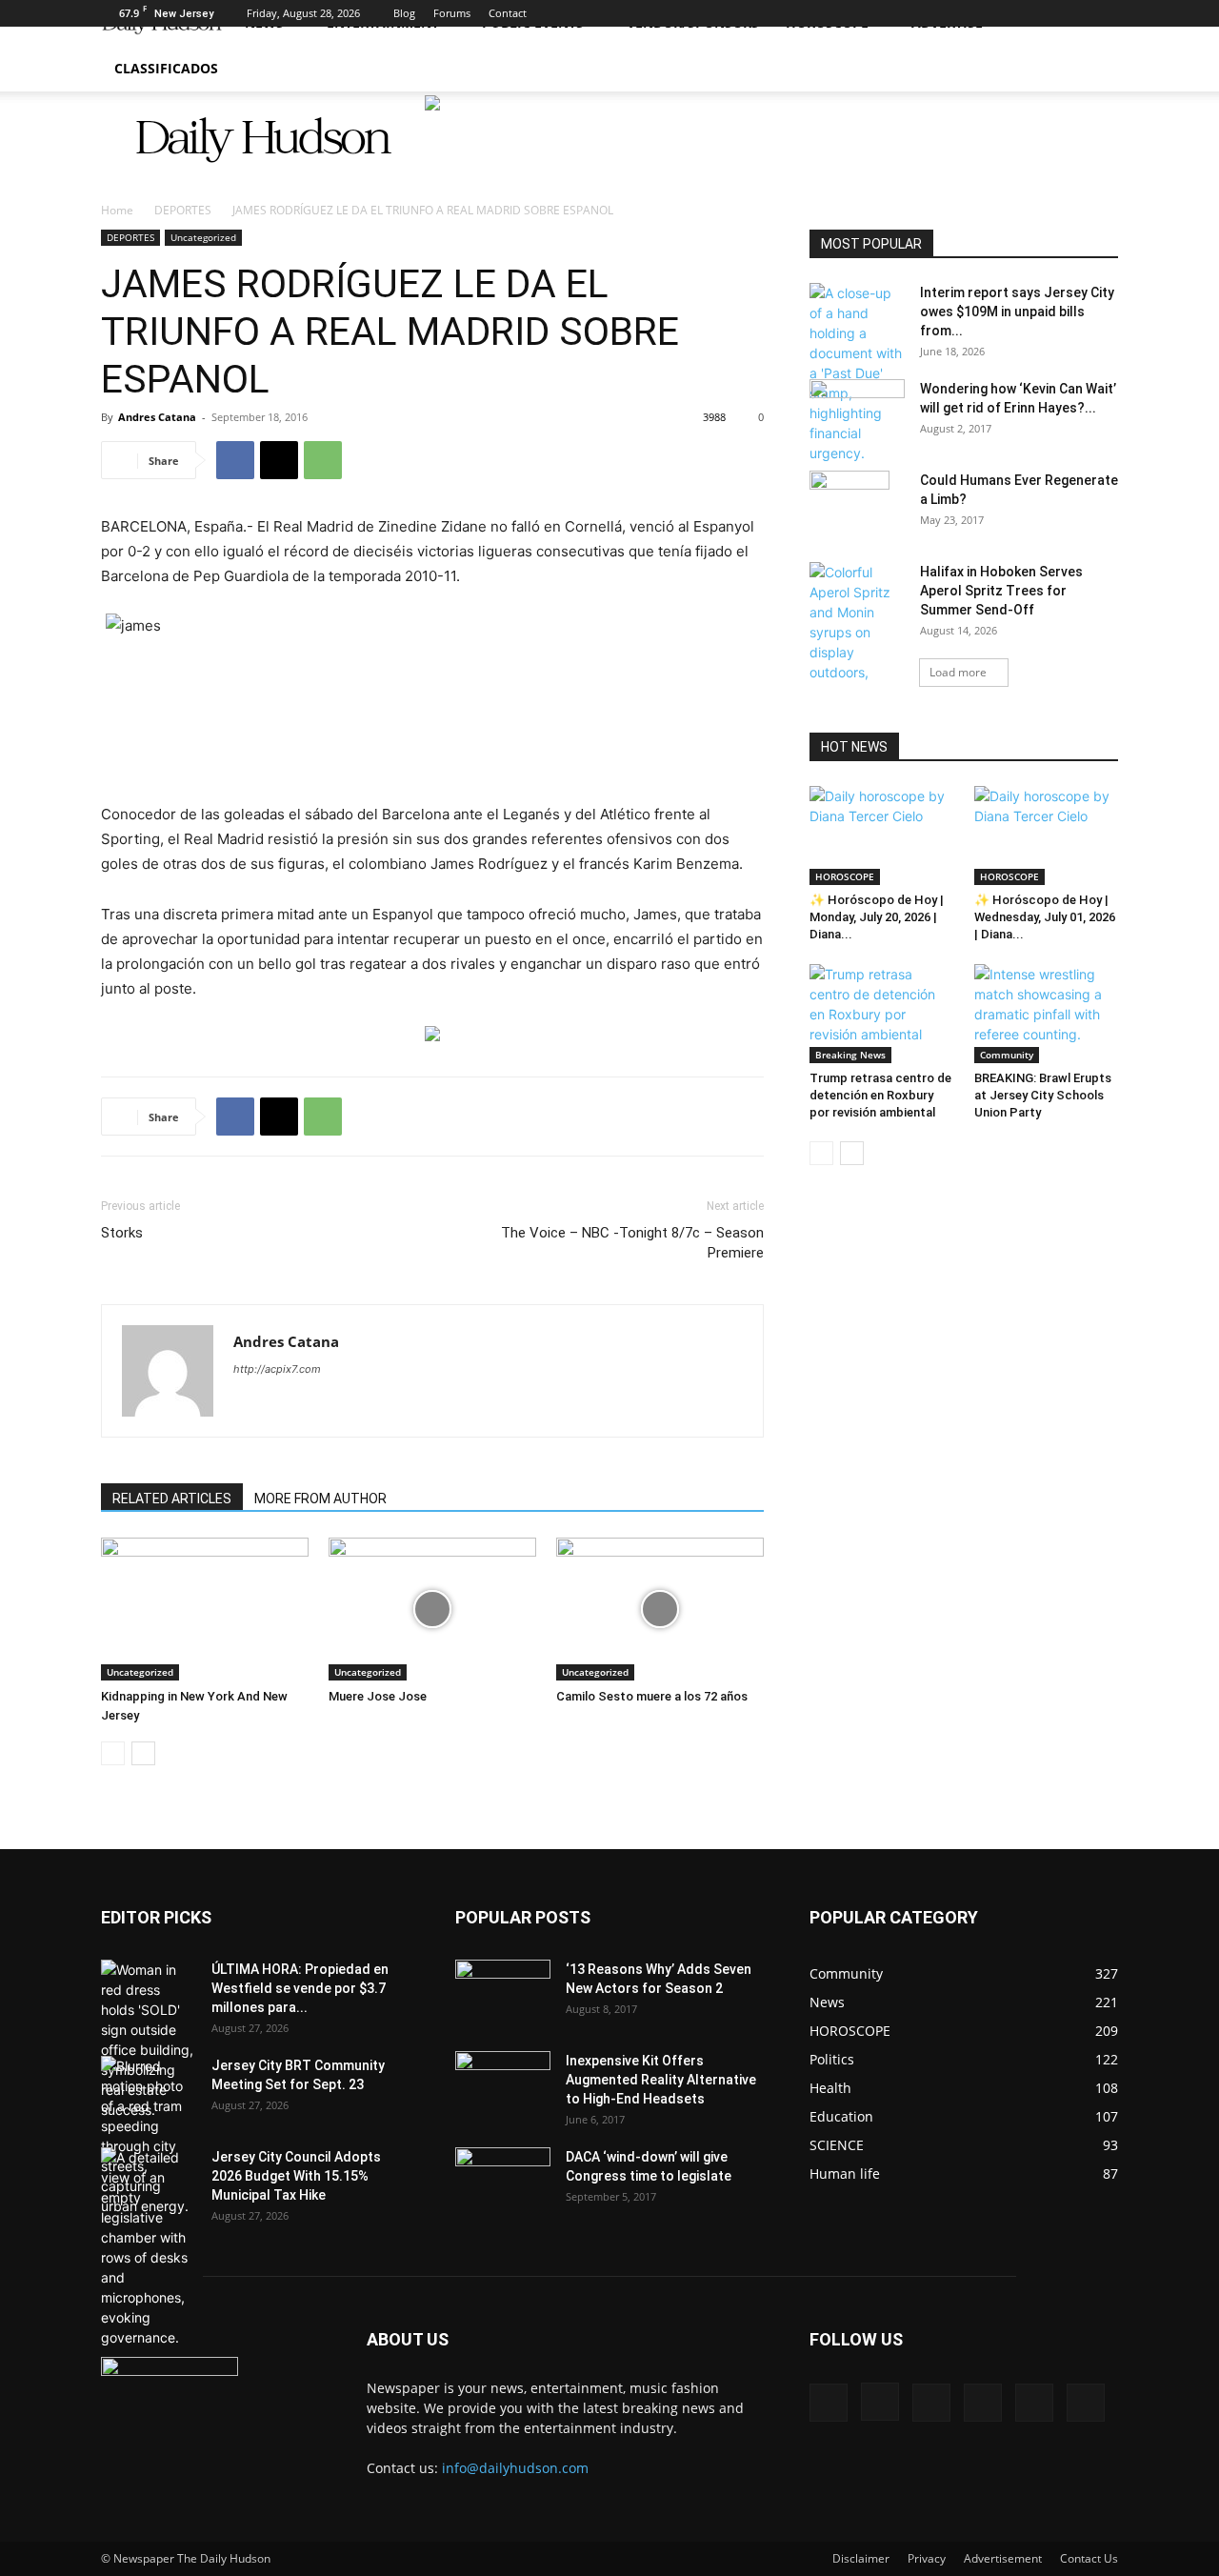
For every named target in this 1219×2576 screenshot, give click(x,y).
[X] (1009, 13)
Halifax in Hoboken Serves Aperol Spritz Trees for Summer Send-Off (1001, 591)
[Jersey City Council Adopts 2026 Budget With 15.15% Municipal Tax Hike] (149, 2247)
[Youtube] (1104, 13)
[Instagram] (978, 13)
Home (117, 210)
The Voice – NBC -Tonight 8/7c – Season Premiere (632, 1243)
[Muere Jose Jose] (432, 1609)
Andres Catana (157, 417)
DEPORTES (183, 210)
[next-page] (143, 1753)
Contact (508, 13)
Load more (958, 672)
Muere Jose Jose (378, 1696)
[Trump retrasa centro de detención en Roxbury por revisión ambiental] (882, 1014)
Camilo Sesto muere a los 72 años (652, 1696)
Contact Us (1089, 2558)
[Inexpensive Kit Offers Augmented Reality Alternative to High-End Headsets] (503, 2073)
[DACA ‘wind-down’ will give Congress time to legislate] (503, 2166)
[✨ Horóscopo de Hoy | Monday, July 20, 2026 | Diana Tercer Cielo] (882, 835)
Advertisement (1003, 2558)
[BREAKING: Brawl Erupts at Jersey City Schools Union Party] (1047, 1014)
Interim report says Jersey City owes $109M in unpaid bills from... (1017, 312)
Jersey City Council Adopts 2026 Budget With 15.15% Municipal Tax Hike (296, 2176)
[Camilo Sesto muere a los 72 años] (660, 1609)
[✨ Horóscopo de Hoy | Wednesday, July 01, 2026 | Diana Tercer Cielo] (1047, 835)
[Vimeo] (1041, 13)
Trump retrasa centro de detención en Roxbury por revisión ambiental (880, 1095)
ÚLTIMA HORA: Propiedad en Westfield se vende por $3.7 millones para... (300, 1988)
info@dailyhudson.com (515, 2468)
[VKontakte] (1072, 13)
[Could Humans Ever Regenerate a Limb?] (849, 504)
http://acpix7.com (277, 1369)
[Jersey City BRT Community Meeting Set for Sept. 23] (149, 2136)
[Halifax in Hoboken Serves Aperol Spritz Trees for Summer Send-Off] (857, 652)
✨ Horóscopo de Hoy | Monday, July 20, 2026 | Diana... (877, 917)
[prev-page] (113, 1753)
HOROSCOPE (845, 876)
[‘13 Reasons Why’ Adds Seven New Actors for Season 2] (503, 1987)
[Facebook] (947, 13)
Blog (404, 13)
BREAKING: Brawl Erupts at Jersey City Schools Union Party (1043, 1095)
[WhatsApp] (323, 460)
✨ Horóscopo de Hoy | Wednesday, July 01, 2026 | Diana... (1045, 917)
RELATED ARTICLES (172, 1499)
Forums (452, 13)
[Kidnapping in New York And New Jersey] (205, 1609)
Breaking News (850, 1055)
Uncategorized (203, 237)
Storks (122, 1233)
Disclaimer (861, 2558)
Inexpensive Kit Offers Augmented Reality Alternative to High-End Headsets (661, 2080)
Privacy (927, 2558)
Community (1007, 1055)
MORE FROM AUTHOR (320, 1499)
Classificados (166, 68)
